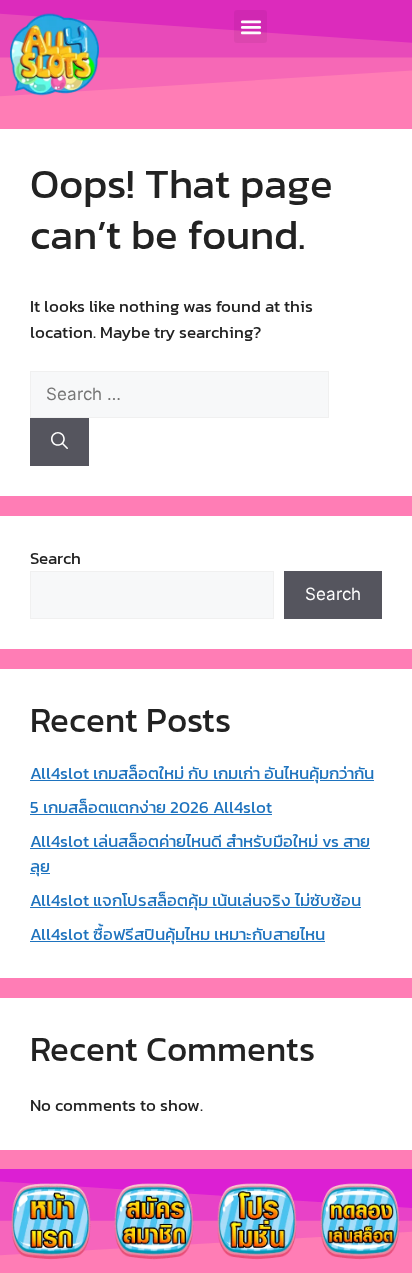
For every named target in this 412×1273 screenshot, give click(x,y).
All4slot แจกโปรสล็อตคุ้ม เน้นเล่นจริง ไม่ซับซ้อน (195, 900)
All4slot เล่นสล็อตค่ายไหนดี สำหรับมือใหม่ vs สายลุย (200, 854)
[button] (250, 26)
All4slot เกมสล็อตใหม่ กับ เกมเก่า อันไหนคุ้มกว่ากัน (202, 773)
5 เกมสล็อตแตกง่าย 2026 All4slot (151, 807)
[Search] (59, 442)
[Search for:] (179, 394)
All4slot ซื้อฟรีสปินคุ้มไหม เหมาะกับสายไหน (177, 934)
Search (55, 558)
